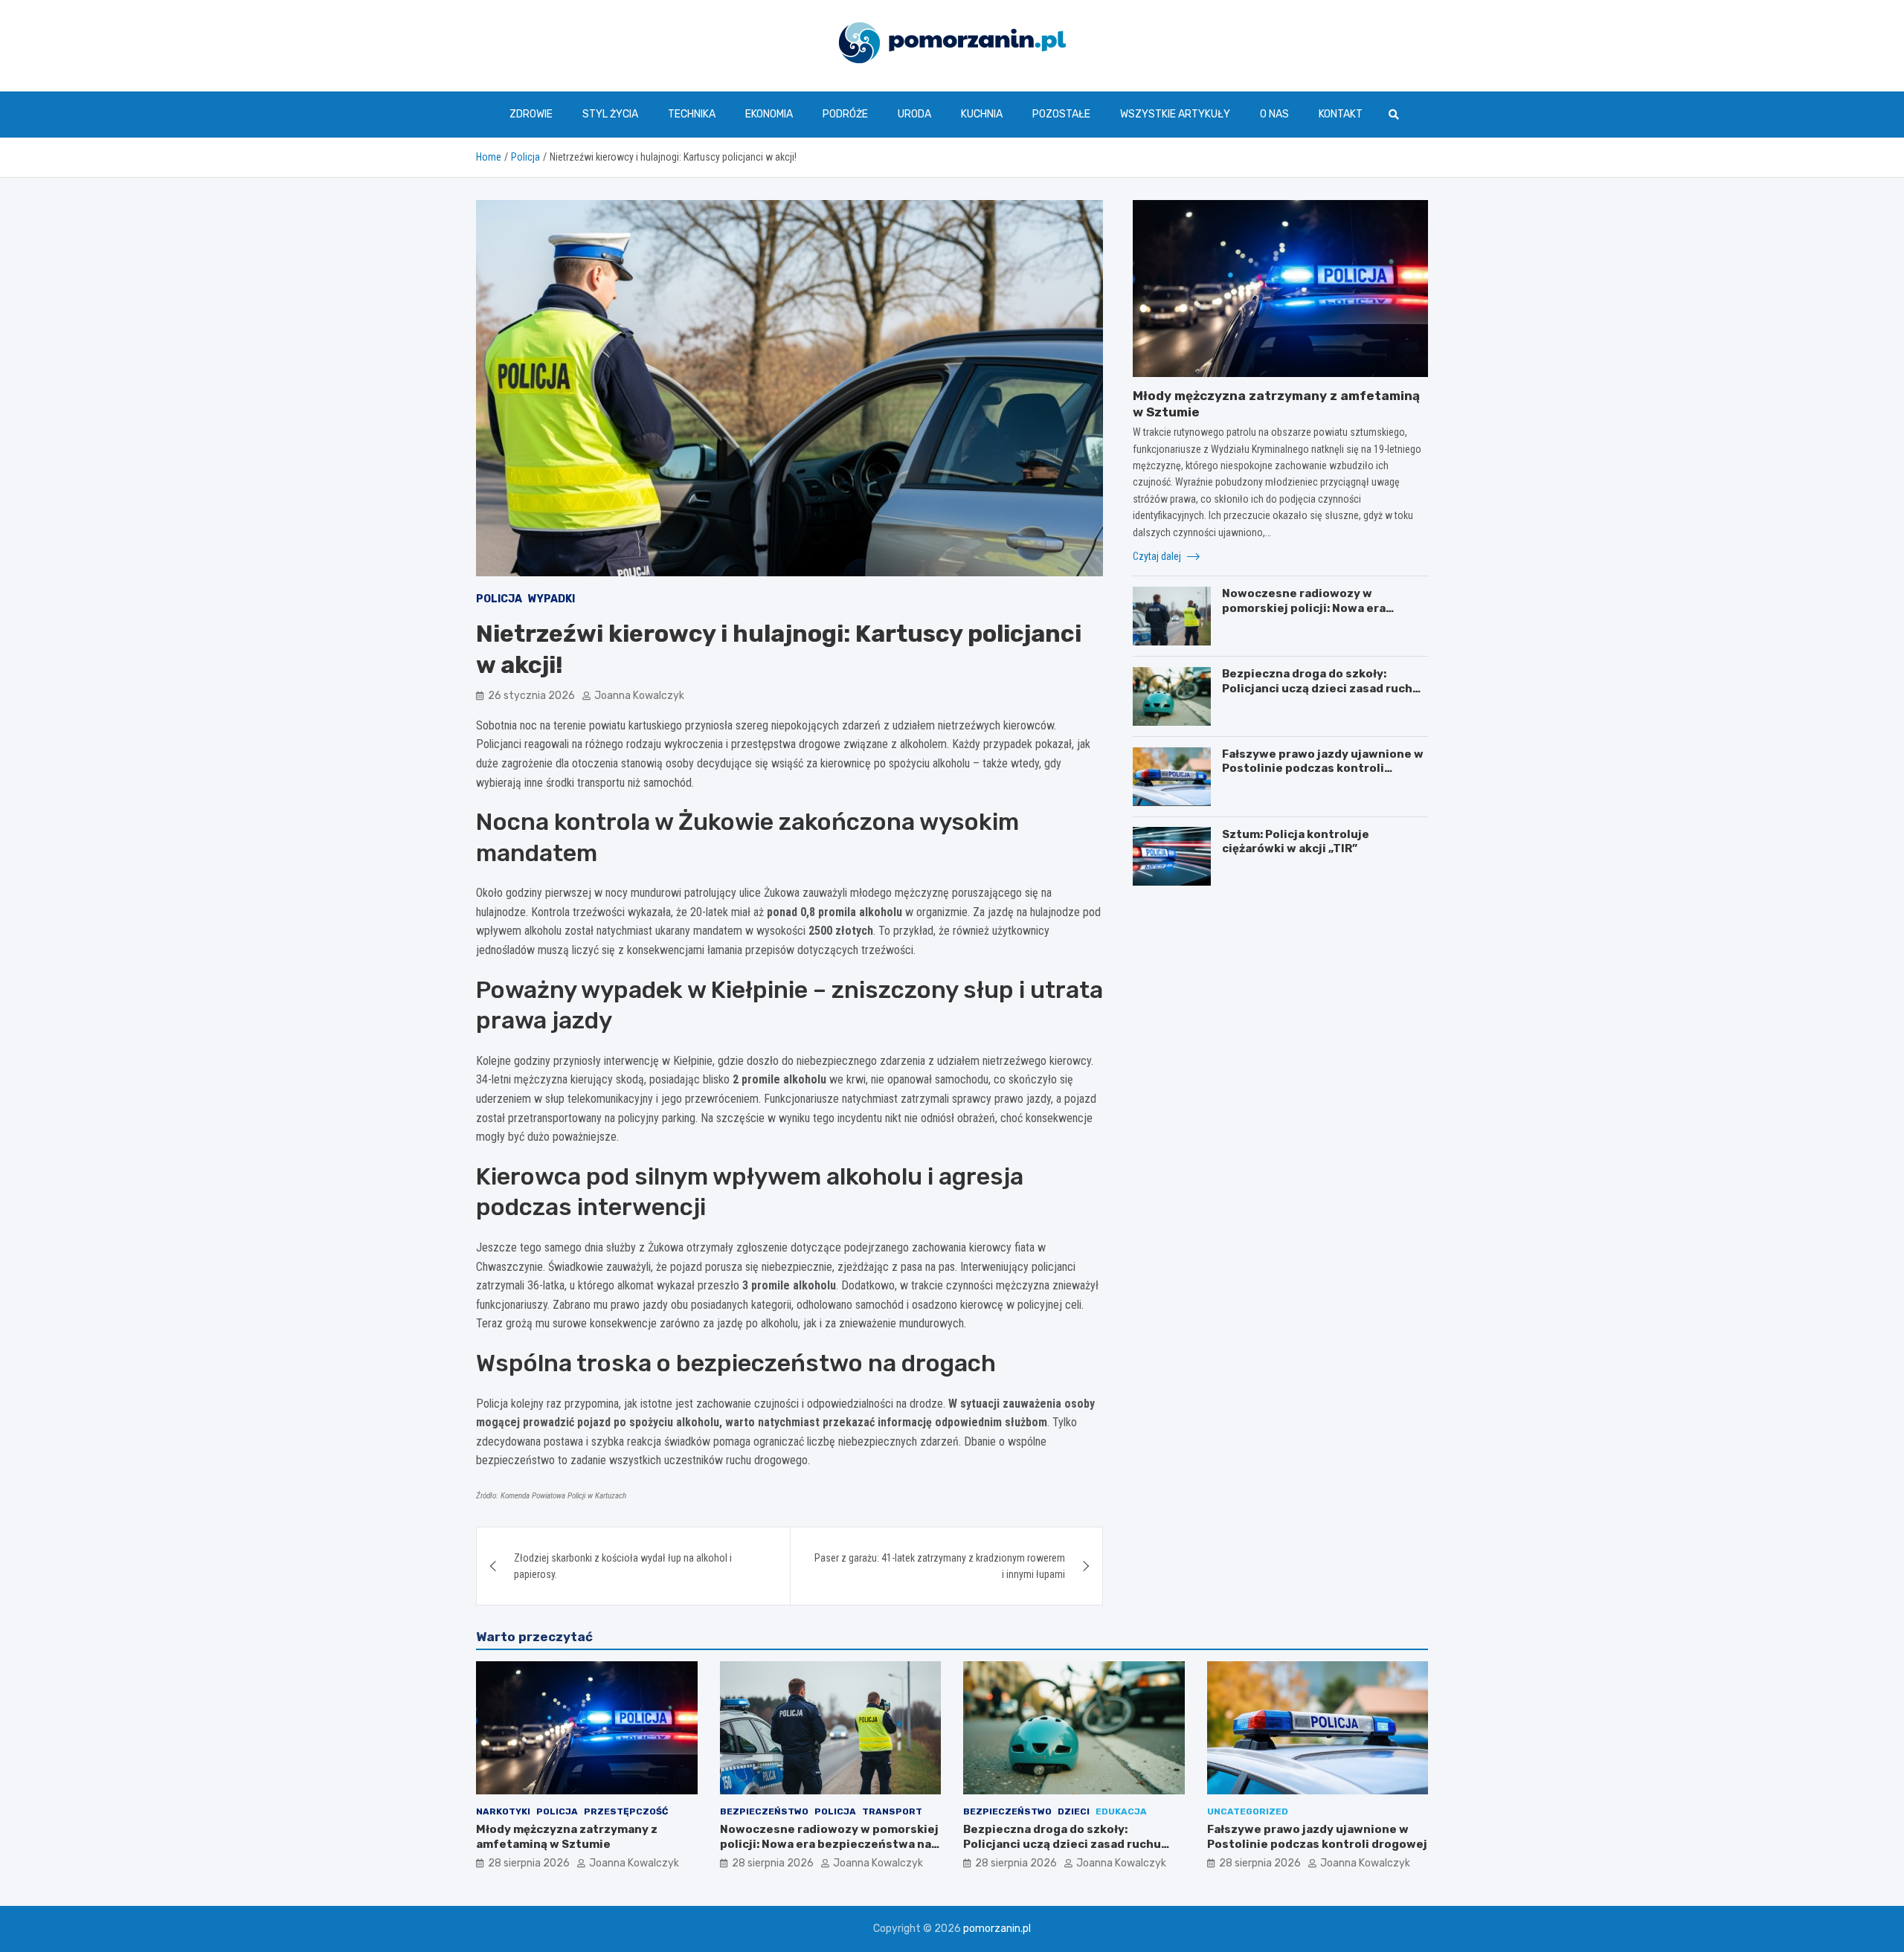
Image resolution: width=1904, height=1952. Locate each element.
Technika (692, 114)
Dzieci (1074, 1811)
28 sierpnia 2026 (529, 1863)
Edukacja (1121, 1811)
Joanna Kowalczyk (639, 696)
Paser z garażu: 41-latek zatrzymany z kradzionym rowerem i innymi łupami (940, 1566)
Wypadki (551, 599)
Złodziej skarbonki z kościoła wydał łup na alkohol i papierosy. (623, 1566)
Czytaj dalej (1158, 556)
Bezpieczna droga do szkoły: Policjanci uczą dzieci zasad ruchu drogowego (1321, 688)
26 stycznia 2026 (531, 696)
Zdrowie (531, 114)
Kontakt (1341, 114)
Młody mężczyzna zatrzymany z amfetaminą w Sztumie (567, 1837)
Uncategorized (1248, 1811)
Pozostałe (1061, 114)
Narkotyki (503, 1811)
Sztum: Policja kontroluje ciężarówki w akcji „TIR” (1296, 841)
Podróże (845, 114)
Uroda (914, 114)
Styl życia (610, 114)
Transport (892, 1811)
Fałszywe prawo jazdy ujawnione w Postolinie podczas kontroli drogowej (1323, 769)
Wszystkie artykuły (1175, 114)
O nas (1274, 114)
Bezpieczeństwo (764, 1811)
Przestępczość (626, 1811)
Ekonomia (769, 114)
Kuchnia (982, 114)
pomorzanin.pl (997, 1929)
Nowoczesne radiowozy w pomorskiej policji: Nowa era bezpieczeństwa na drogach (1304, 608)
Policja (499, 599)
